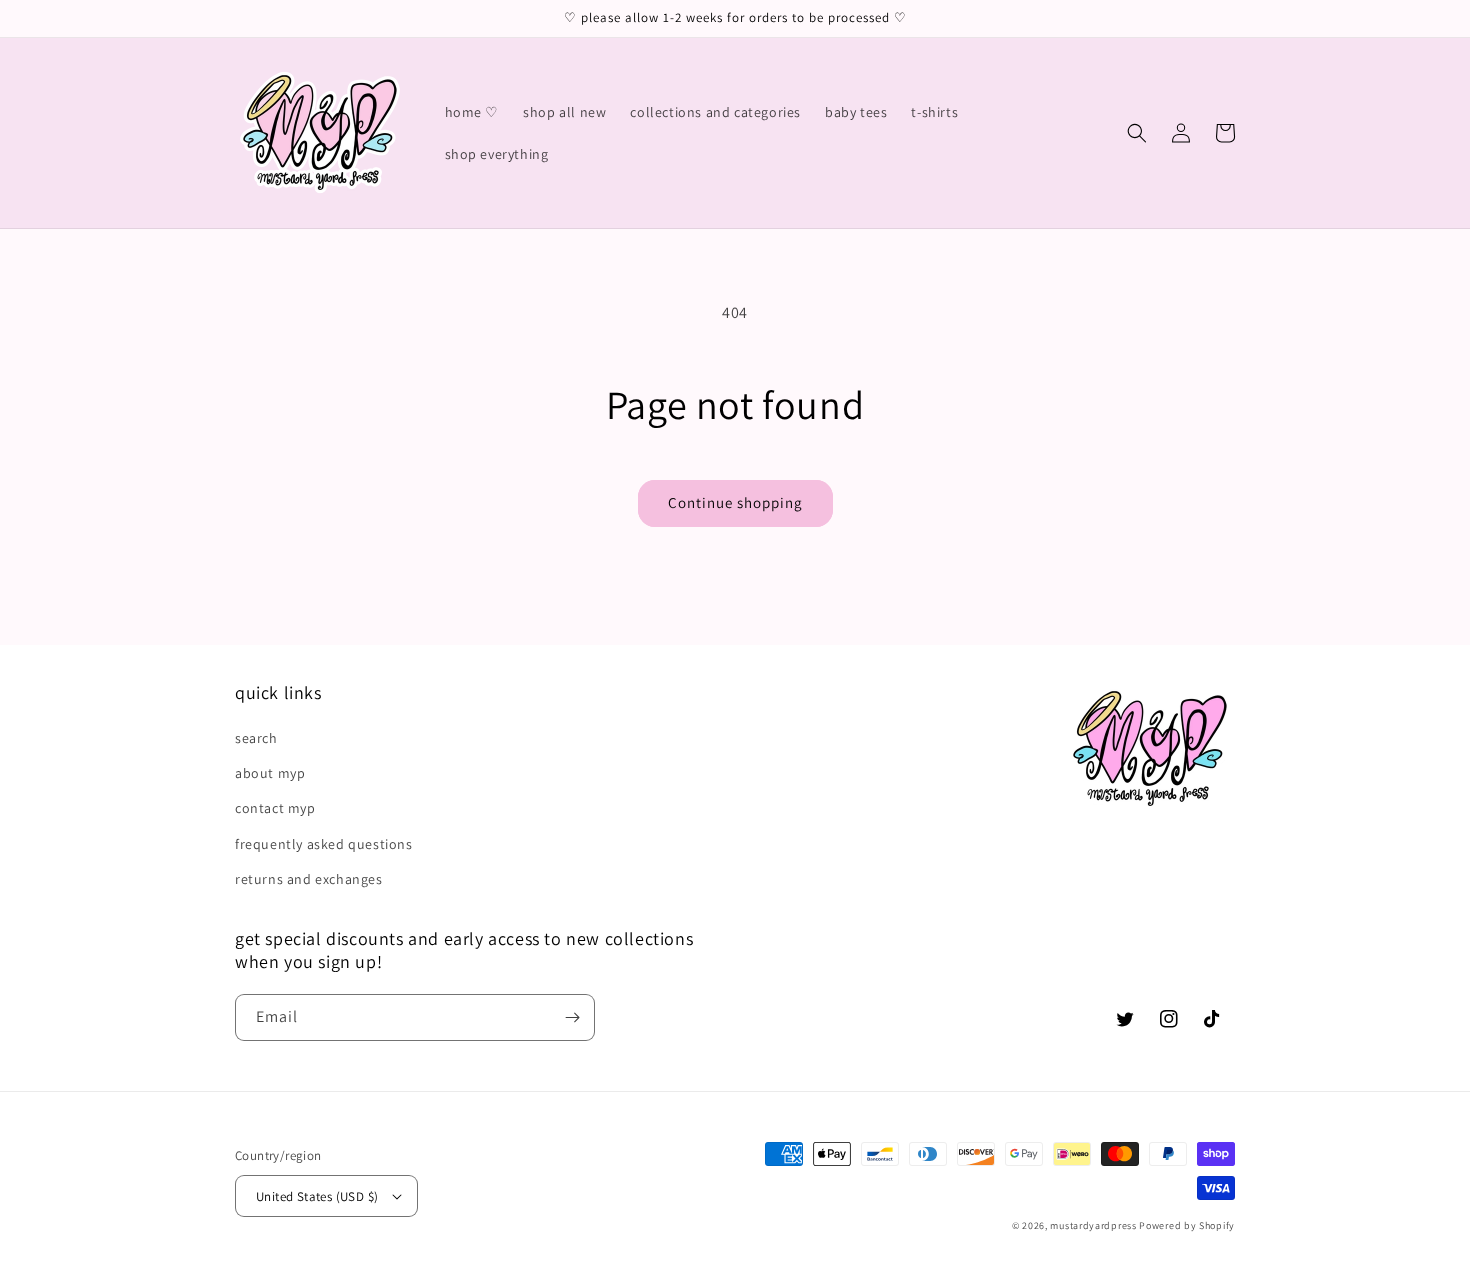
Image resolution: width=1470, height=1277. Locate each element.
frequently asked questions (324, 844)
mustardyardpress (1093, 1225)
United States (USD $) (317, 1196)
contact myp (275, 808)
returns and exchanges (309, 879)
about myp (270, 773)
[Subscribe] (572, 1017)
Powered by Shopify (1187, 1225)
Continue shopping (735, 502)
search (256, 738)
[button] (1137, 133)
